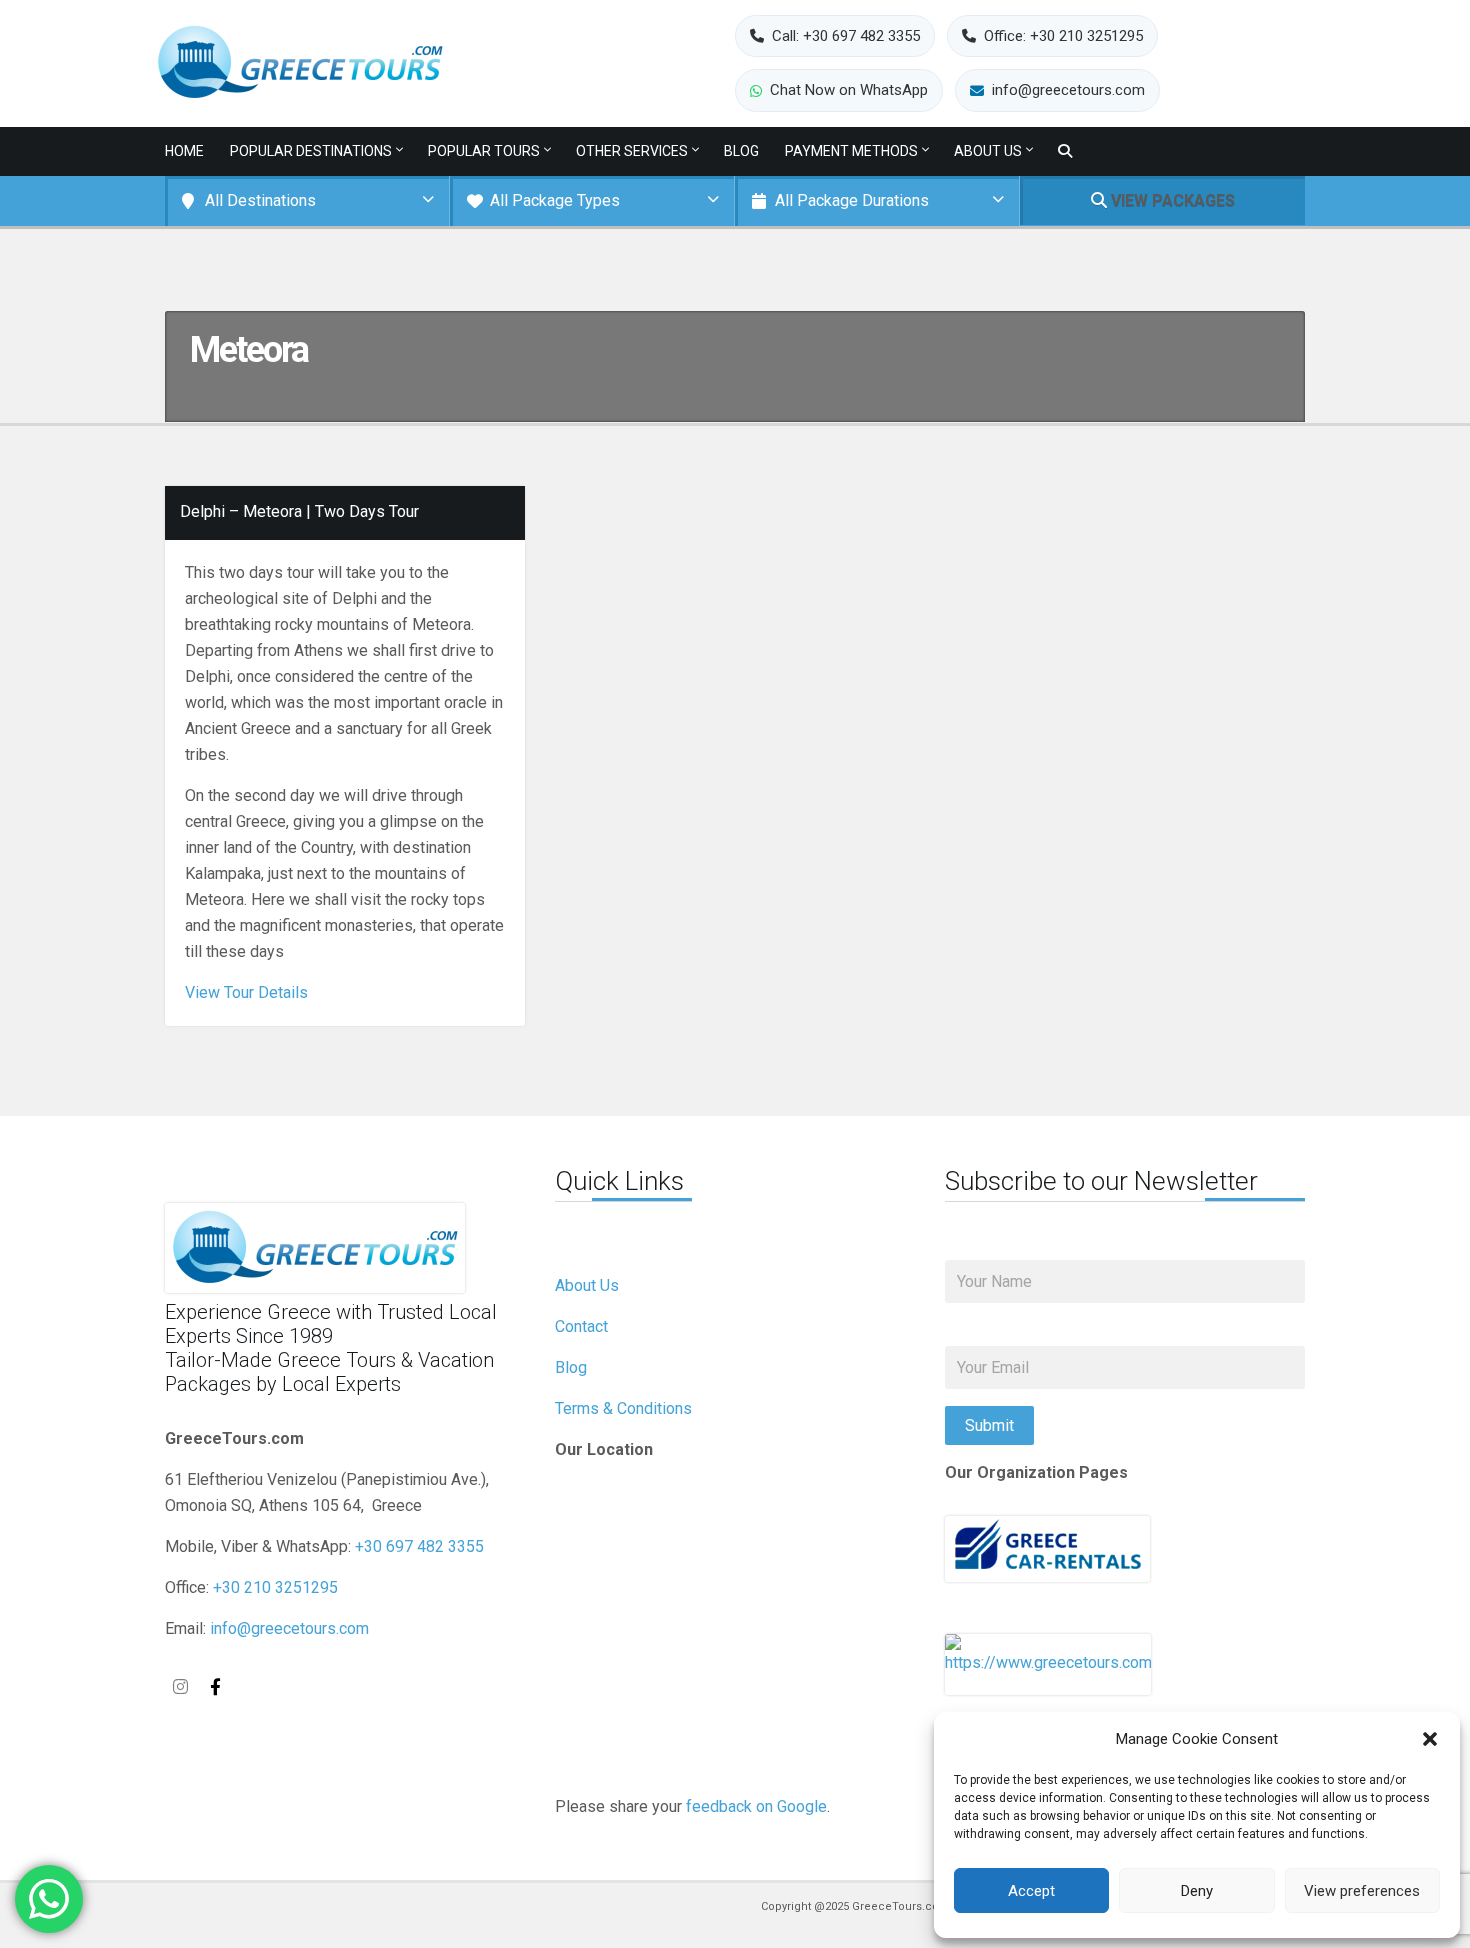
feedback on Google (756, 1806)
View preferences (1362, 1891)
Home (184, 151)
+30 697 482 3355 (419, 1546)
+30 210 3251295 (275, 1587)
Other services (632, 151)
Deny (1197, 1891)
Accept (1031, 1891)
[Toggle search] (1065, 151)
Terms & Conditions (623, 1408)
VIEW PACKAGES (1171, 200)
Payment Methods (851, 151)
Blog (741, 151)
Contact (581, 1326)
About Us (988, 151)
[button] (1430, 1739)
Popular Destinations (311, 151)
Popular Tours (484, 151)
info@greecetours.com (289, 1628)
